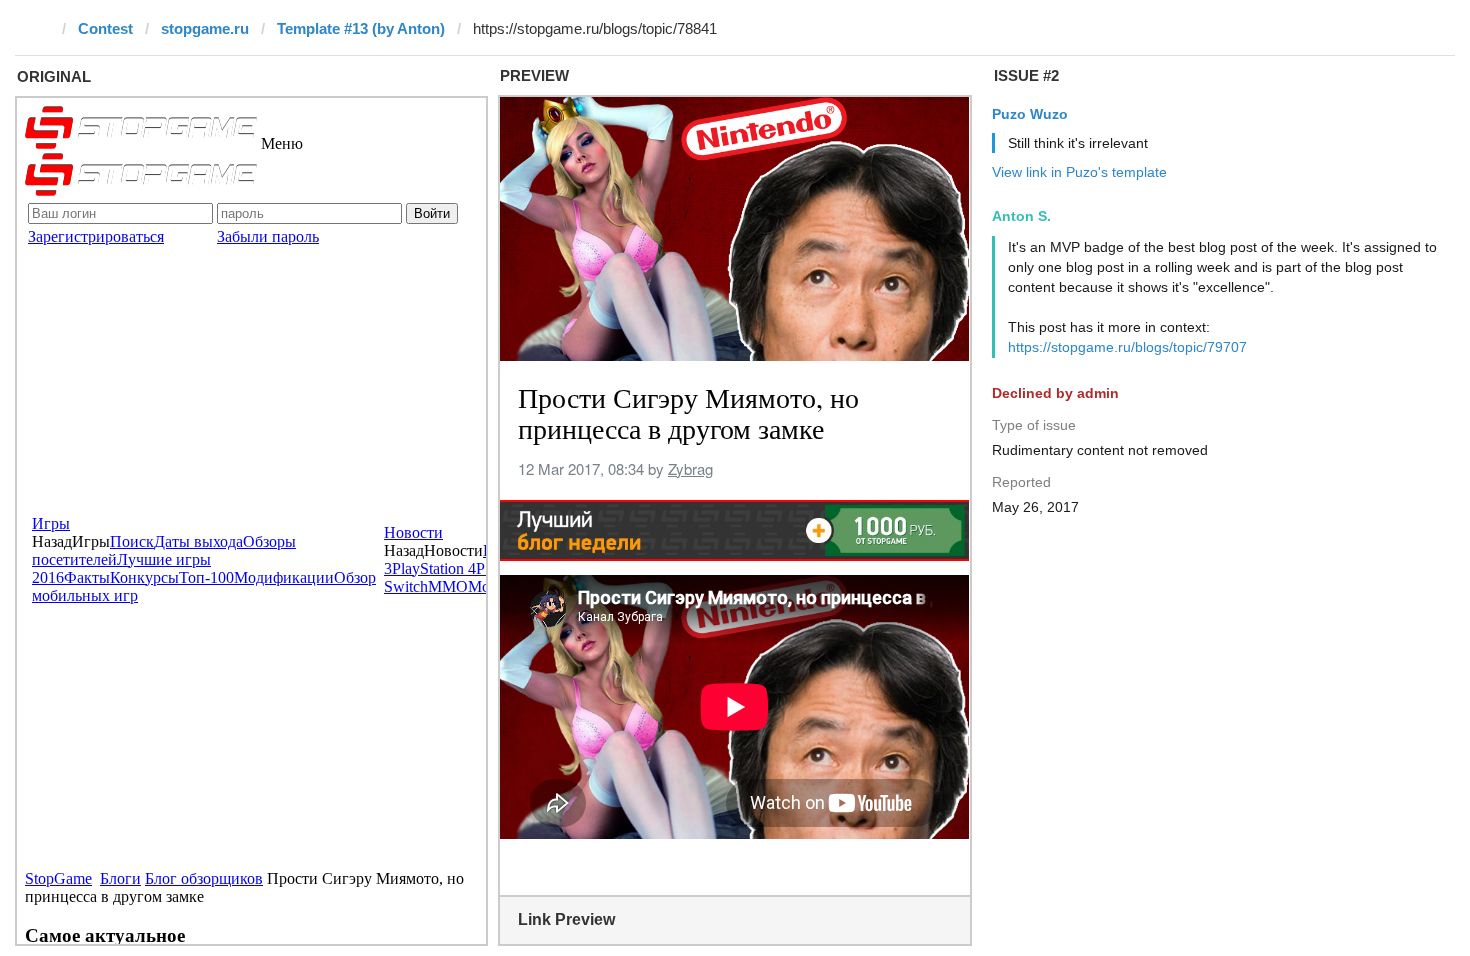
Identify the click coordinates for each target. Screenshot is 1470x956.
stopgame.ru (205, 28)
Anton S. (1021, 216)
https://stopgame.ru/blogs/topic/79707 (1127, 347)
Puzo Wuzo (1030, 114)
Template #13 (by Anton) (361, 28)
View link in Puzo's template (1079, 172)
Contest (105, 28)
